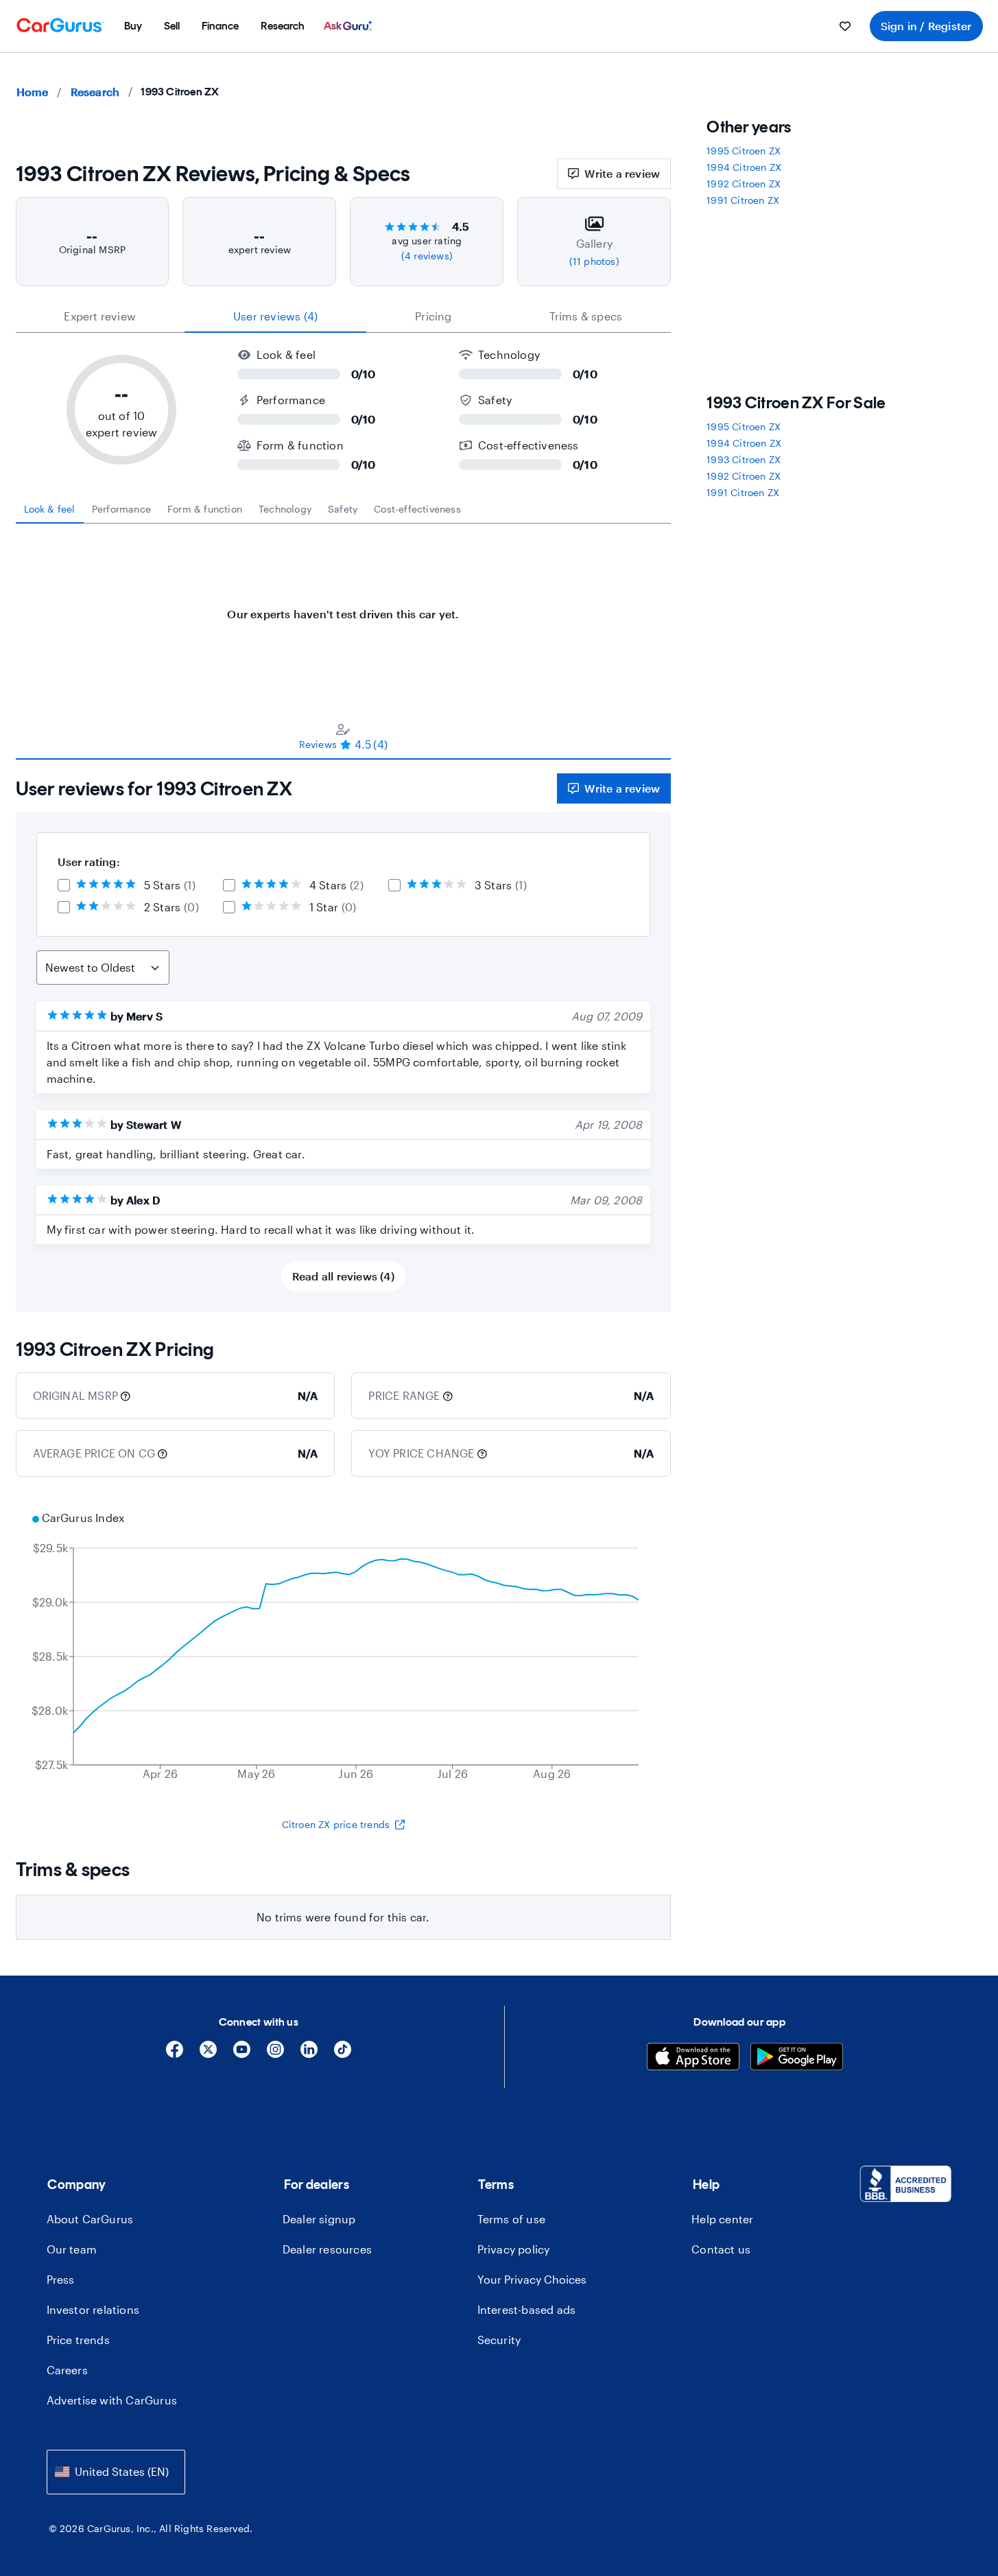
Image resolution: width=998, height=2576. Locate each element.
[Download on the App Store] (693, 2058)
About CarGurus (90, 2219)
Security (499, 2340)
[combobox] (116, 2472)
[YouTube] (242, 2054)
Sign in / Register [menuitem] (926, 26)
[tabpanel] (344, 607)
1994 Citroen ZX (744, 167)
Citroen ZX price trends (336, 1824)
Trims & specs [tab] (586, 316)
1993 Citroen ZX (744, 459)
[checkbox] (64, 885)
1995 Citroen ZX (744, 151)
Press (61, 2279)
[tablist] (344, 316)
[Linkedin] (309, 2054)
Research (95, 92)
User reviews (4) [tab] (275, 316)
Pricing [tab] (433, 316)
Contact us (721, 2249)
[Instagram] (275, 2054)
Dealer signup (319, 2219)
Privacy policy (514, 2249)
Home (33, 92)
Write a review (622, 173)
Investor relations (93, 2309)
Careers (67, 2370)
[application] (344, 1648)
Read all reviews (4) (343, 1276)
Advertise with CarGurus (112, 2400)
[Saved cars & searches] (845, 26)
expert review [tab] (100, 316)
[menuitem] (133, 26)
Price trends (78, 2340)
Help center (722, 2219)
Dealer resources (327, 2249)
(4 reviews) (427, 256)
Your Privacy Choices (532, 2279)
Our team (72, 2249)
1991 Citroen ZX (743, 200)
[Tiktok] (343, 2054)
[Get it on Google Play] (797, 2058)
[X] (208, 2054)
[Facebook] (175, 2054)
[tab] (50, 509)
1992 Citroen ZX (744, 184)
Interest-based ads (527, 2309)
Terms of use (511, 2219)
